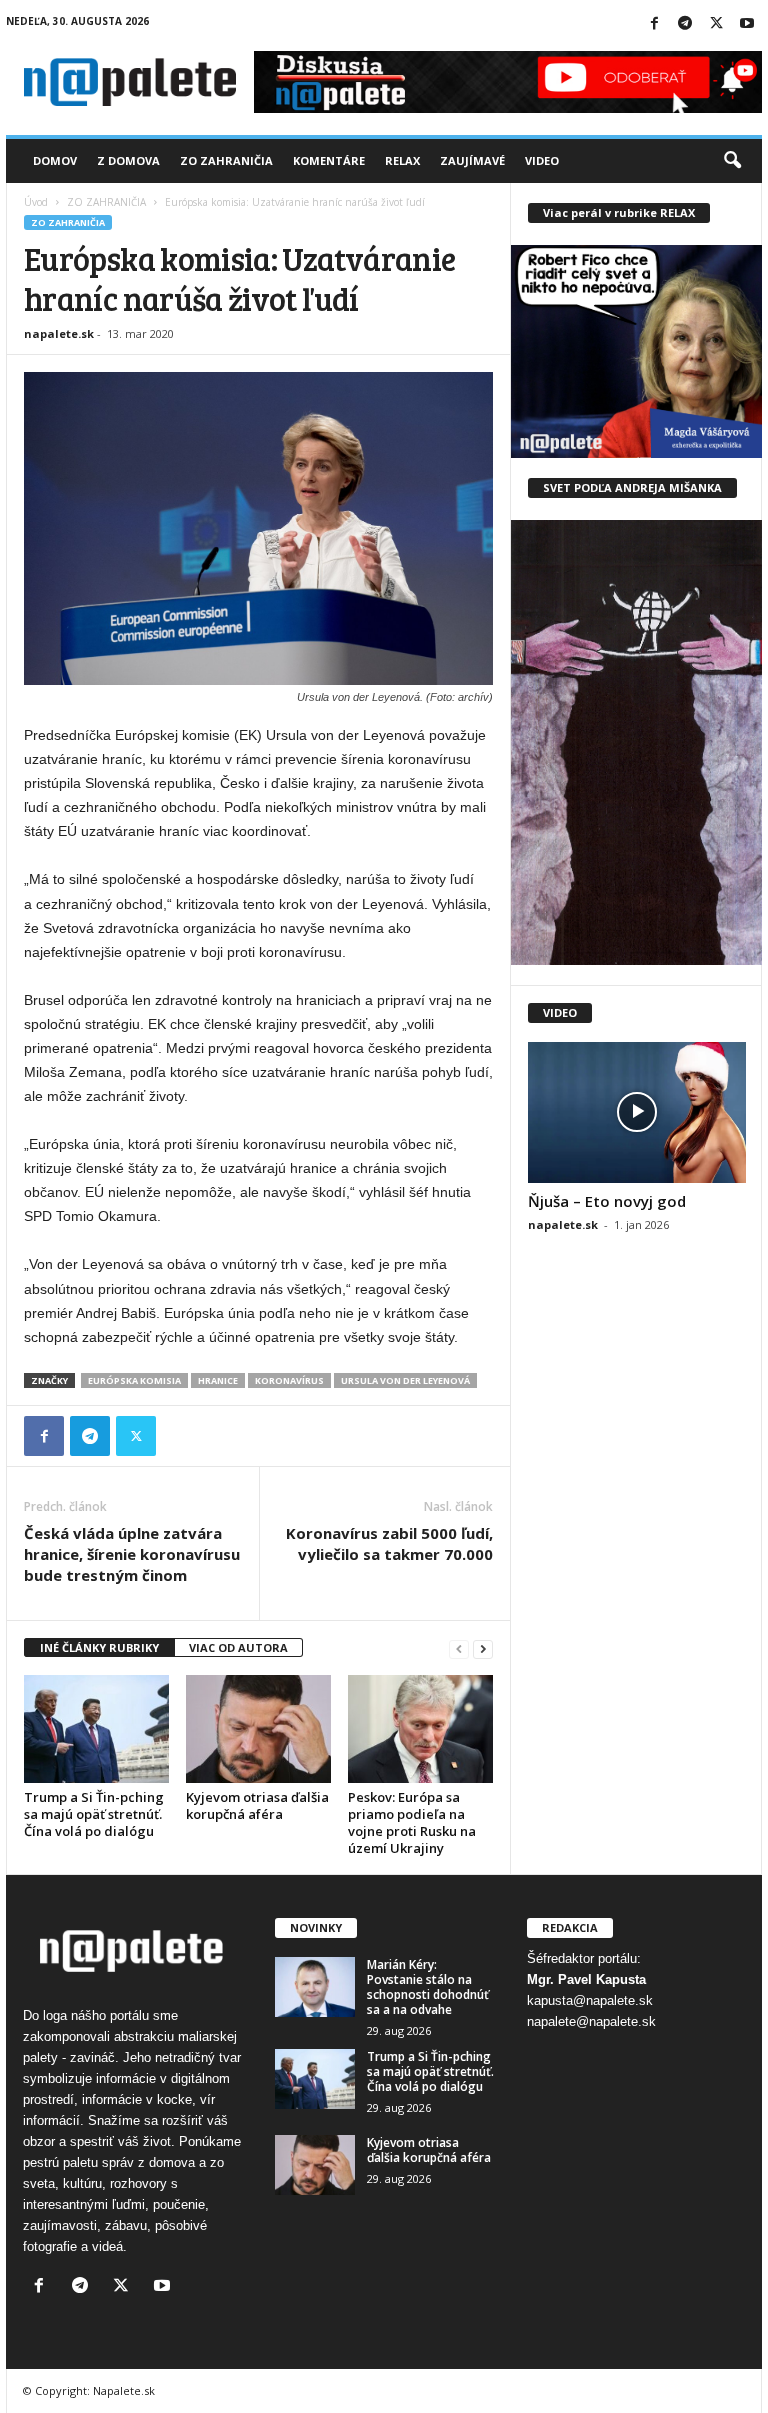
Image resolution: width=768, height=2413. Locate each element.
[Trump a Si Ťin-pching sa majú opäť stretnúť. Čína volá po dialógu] (96, 1729)
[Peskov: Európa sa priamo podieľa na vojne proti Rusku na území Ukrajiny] (420, 1729)
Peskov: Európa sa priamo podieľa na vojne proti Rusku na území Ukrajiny (412, 1822)
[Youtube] (747, 24)
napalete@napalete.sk (591, 2021)
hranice (218, 1380)
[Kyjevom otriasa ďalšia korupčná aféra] (258, 1729)
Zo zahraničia (226, 160)
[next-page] (483, 1648)
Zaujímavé (472, 160)
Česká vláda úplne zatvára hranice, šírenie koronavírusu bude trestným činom (132, 1554)
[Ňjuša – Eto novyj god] (637, 1112)
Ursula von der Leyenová (405, 1380)
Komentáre (329, 160)
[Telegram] (685, 24)
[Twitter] (716, 24)
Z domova (128, 160)
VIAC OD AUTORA (238, 1647)
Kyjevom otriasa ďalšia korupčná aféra (257, 1805)
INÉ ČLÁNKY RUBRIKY (99, 1647)
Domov (55, 160)
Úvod (36, 202)
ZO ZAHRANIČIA (106, 202)
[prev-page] (459, 1648)
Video (542, 160)
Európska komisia (134, 1380)
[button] (732, 161)
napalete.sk (59, 333)
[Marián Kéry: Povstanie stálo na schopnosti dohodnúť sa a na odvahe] (315, 1987)
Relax (402, 160)
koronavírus (289, 1380)
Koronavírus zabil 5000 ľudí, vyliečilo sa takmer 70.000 (389, 1543)
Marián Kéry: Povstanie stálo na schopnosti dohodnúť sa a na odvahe (428, 1987)
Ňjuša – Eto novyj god (607, 1201)
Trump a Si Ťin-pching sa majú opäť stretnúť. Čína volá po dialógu (94, 1814)
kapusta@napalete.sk (590, 2000)
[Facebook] (654, 24)
